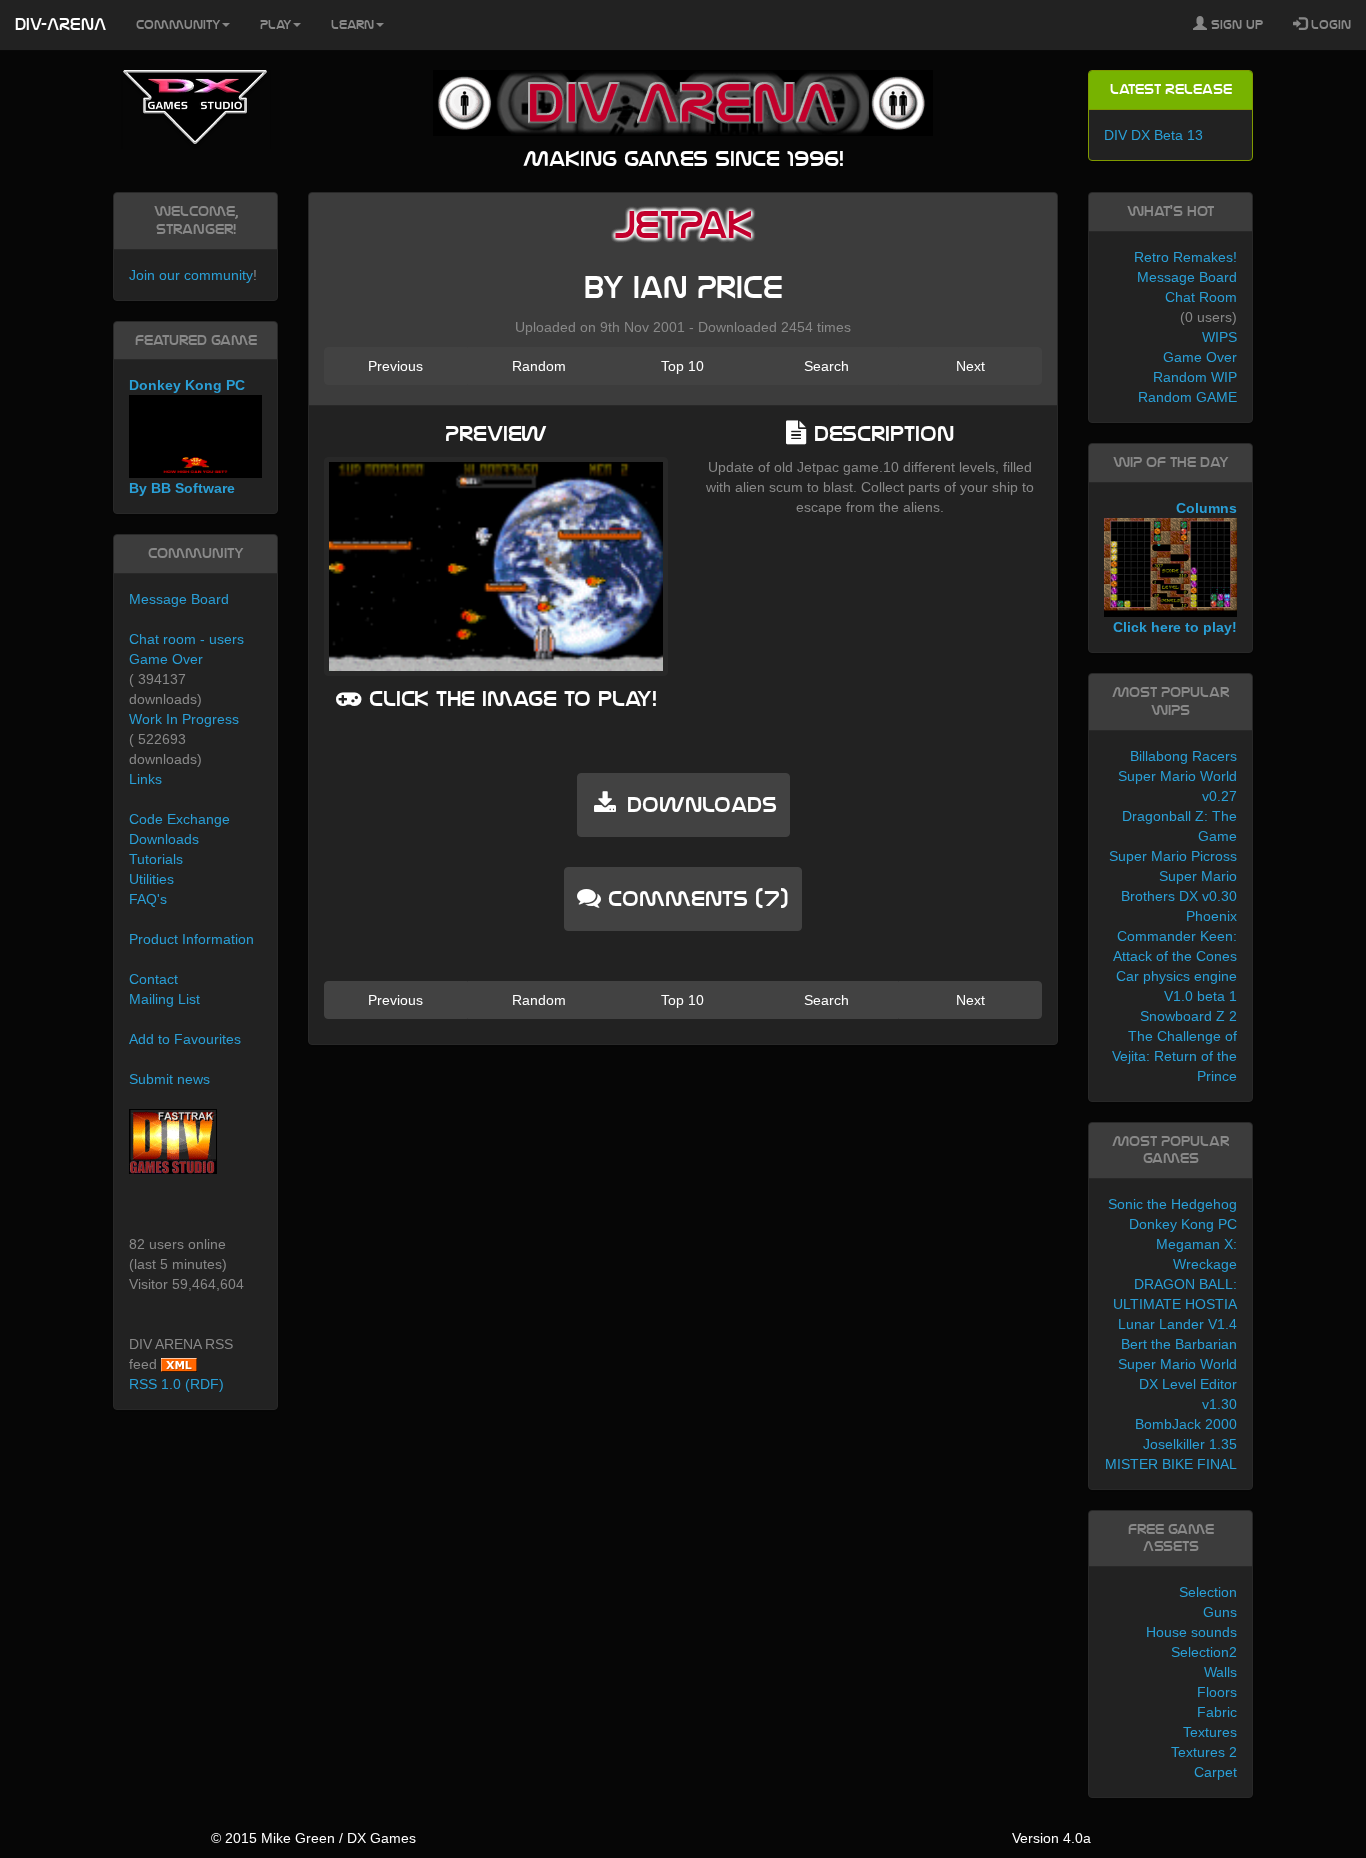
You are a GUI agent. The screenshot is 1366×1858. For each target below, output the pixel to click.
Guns (1220, 1612)
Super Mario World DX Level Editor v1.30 (1177, 1384)
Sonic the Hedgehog (1172, 1204)
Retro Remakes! (1185, 257)
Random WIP (1195, 377)
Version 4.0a (1051, 1838)
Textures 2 (1204, 1752)
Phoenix (1211, 916)
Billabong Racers (1183, 756)
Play (275, 25)
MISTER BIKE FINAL (1171, 1464)
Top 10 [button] (682, 366)
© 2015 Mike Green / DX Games (313, 1838)
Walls (1220, 1672)
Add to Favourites (185, 1039)
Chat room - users (186, 639)
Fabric (1217, 1712)
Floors (1217, 1692)
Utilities (151, 879)
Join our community (191, 275)
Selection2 (1204, 1652)
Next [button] (970, 366)
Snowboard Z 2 (1188, 1016)
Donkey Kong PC (1183, 1224)
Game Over (166, 659)
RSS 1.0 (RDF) (176, 1384)
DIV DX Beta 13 (1153, 135)
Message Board (179, 599)
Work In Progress (184, 719)
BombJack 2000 (1186, 1424)
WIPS (1219, 337)
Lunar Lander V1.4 (1177, 1324)
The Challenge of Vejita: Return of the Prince (1174, 1056)
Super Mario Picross (1173, 856)
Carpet (1215, 1772)
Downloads (164, 839)
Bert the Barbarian (1179, 1344)
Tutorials (156, 859)
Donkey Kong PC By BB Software (187, 436)
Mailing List (164, 999)
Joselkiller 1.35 (1190, 1444)
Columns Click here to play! (1175, 568)
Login (1329, 25)
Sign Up (1235, 25)
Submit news (169, 1079)
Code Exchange (179, 819)
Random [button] (539, 366)
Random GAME (1187, 397)
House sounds (1191, 1632)
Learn (352, 25)
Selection (1208, 1592)
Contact (153, 979)
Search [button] (826, 366)
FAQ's (148, 899)
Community (178, 25)
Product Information (191, 939)
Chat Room (1201, 297)
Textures (1210, 1732)
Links (145, 779)
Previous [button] (395, 366)
